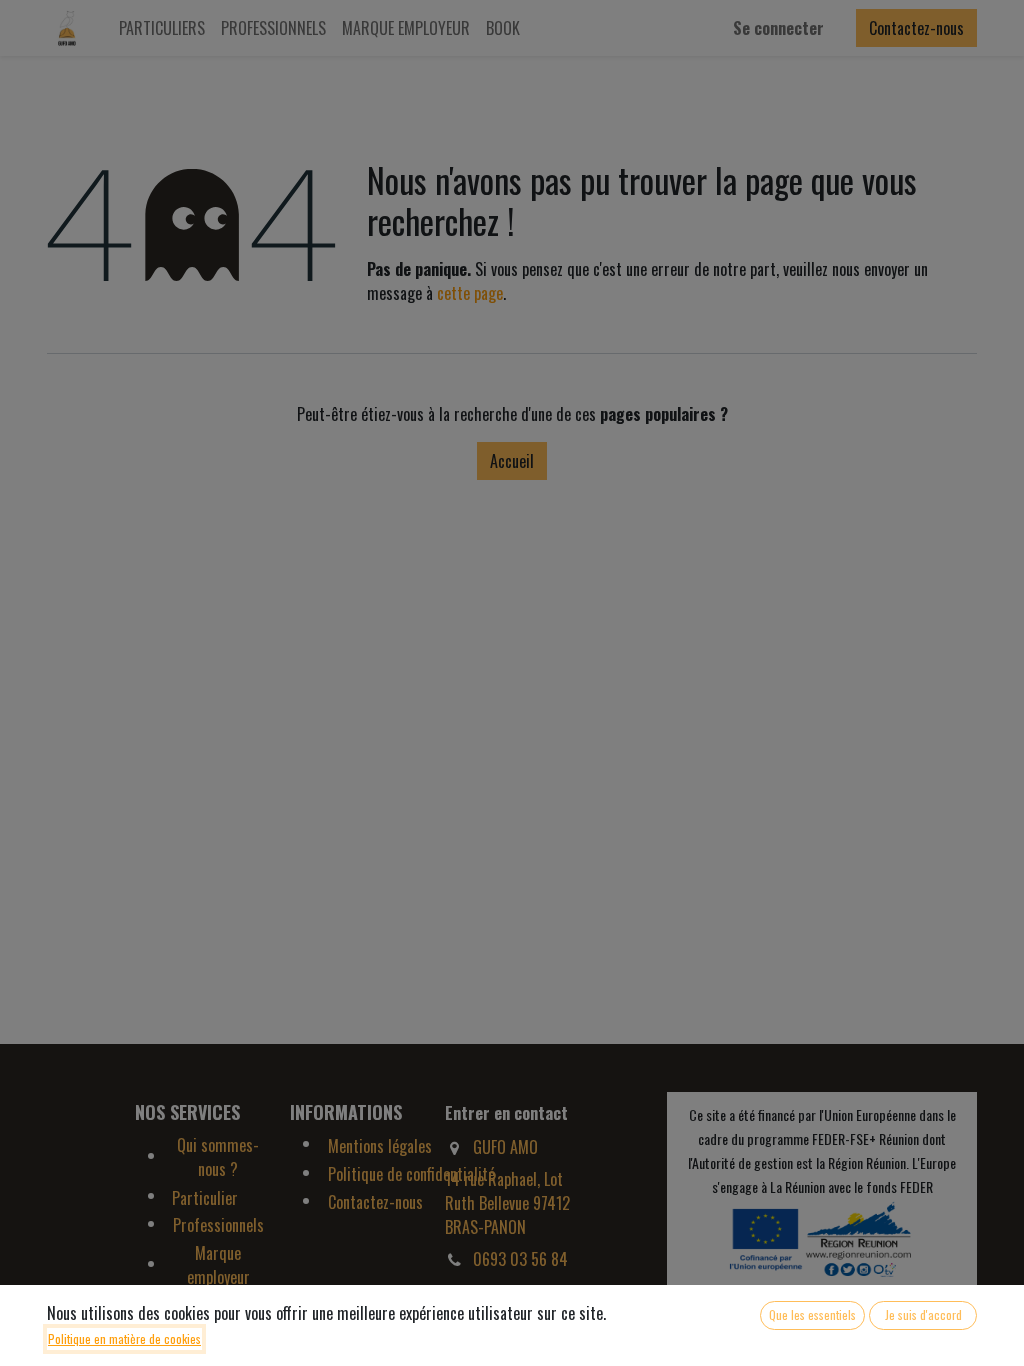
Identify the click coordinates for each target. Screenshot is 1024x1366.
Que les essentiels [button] (812, 1314)
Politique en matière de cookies (124, 1338)
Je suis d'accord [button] (923, 1314)
